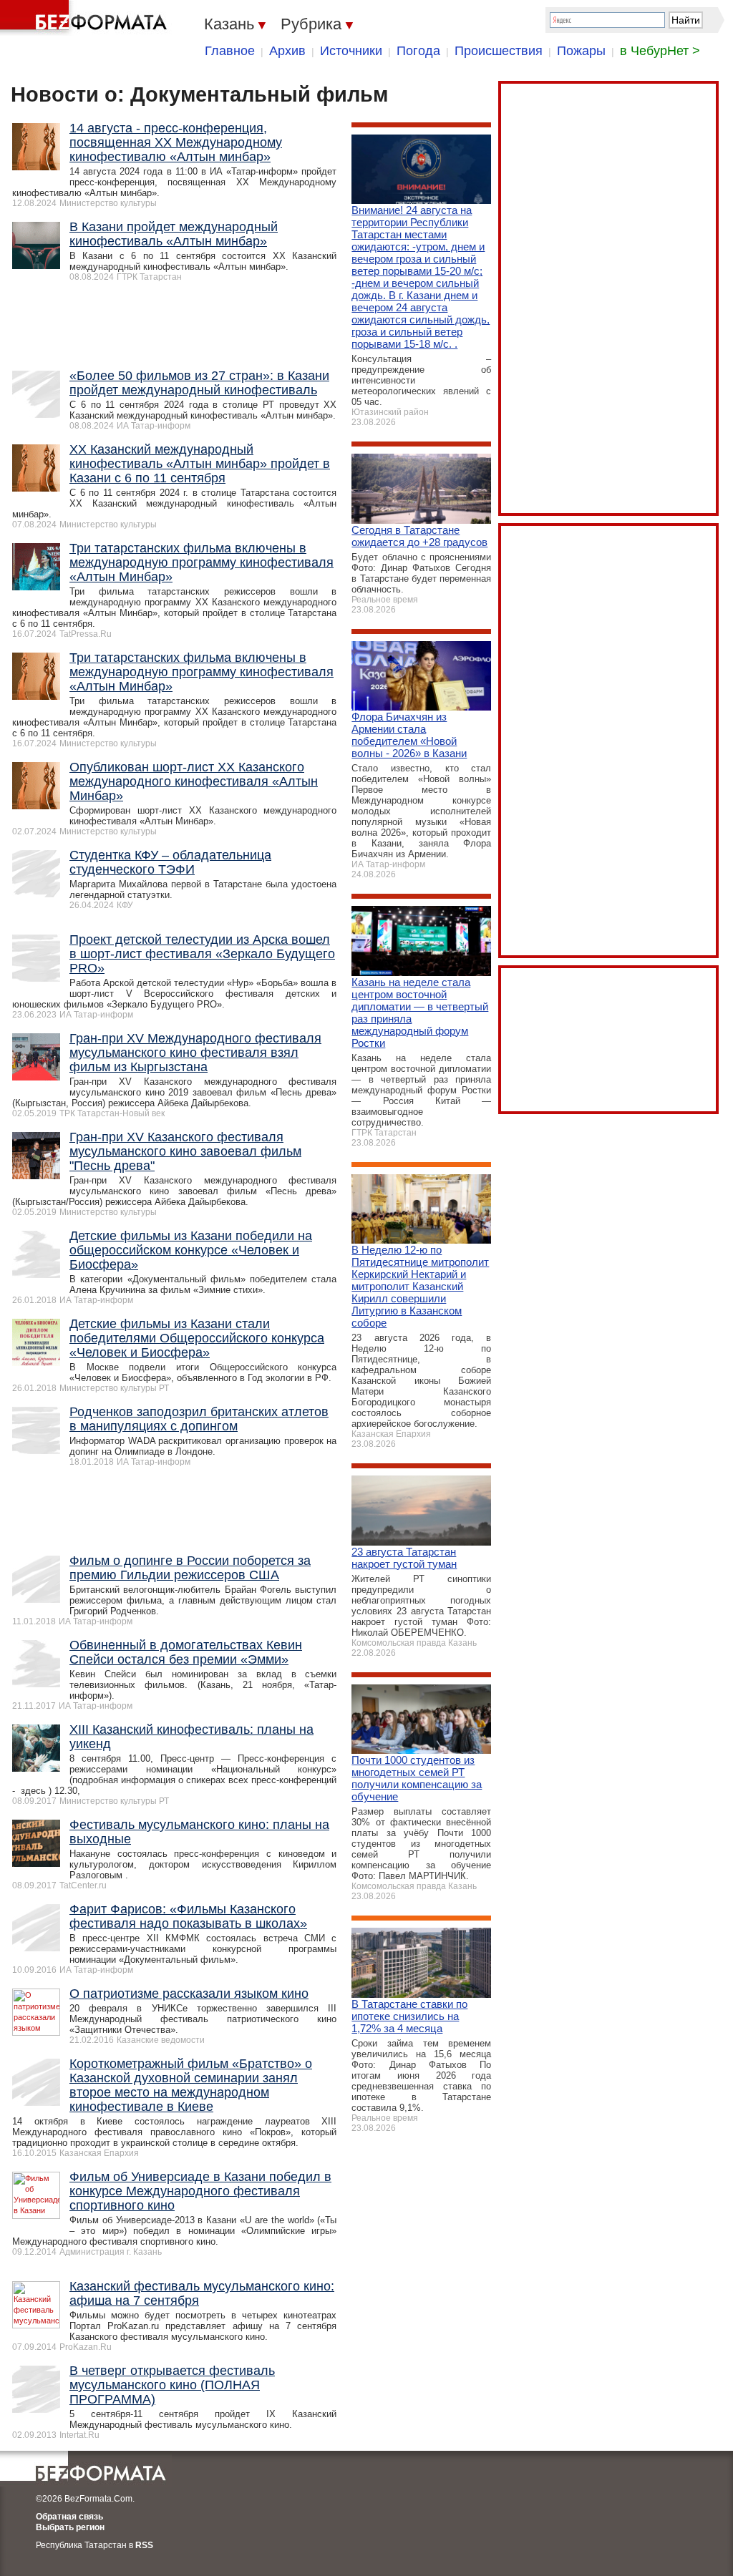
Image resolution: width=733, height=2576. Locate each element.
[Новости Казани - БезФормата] (86, 18)
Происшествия (499, 51)
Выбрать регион (70, 2527)
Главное (230, 51)
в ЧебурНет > (660, 51)
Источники (351, 51)
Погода (418, 51)
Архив (287, 51)
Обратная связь (69, 2517)
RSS (144, 2545)
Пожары (581, 51)
